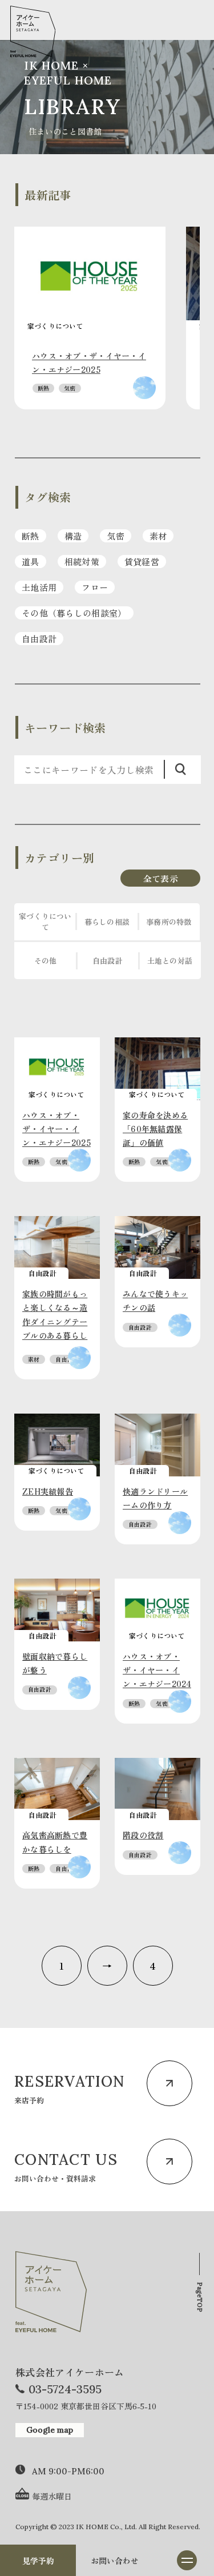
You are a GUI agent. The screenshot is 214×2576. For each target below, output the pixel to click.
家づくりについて (45, 921)
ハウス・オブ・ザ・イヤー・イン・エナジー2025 (89, 363)
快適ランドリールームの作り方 (155, 1498)
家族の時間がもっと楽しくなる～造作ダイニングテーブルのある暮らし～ (55, 1321)
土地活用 (39, 587)
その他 (46, 961)
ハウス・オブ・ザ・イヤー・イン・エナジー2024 (157, 1670)
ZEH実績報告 (48, 1491)
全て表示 (161, 878)
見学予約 (38, 2561)
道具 (31, 562)
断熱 (43, 388)
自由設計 (39, 639)
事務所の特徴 (169, 922)
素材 (158, 536)
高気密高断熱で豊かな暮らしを (55, 1842)
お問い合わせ (115, 2561)
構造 (73, 536)
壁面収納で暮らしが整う (55, 1663)
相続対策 (82, 562)
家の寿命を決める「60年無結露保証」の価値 (155, 1129)
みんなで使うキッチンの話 (155, 1301)
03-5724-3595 (65, 2389)
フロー (95, 587)
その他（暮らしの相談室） (74, 613)
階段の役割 (143, 1835)
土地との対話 (170, 961)
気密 (70, 388)
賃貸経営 (142, 562)
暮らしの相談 (107, 922)
